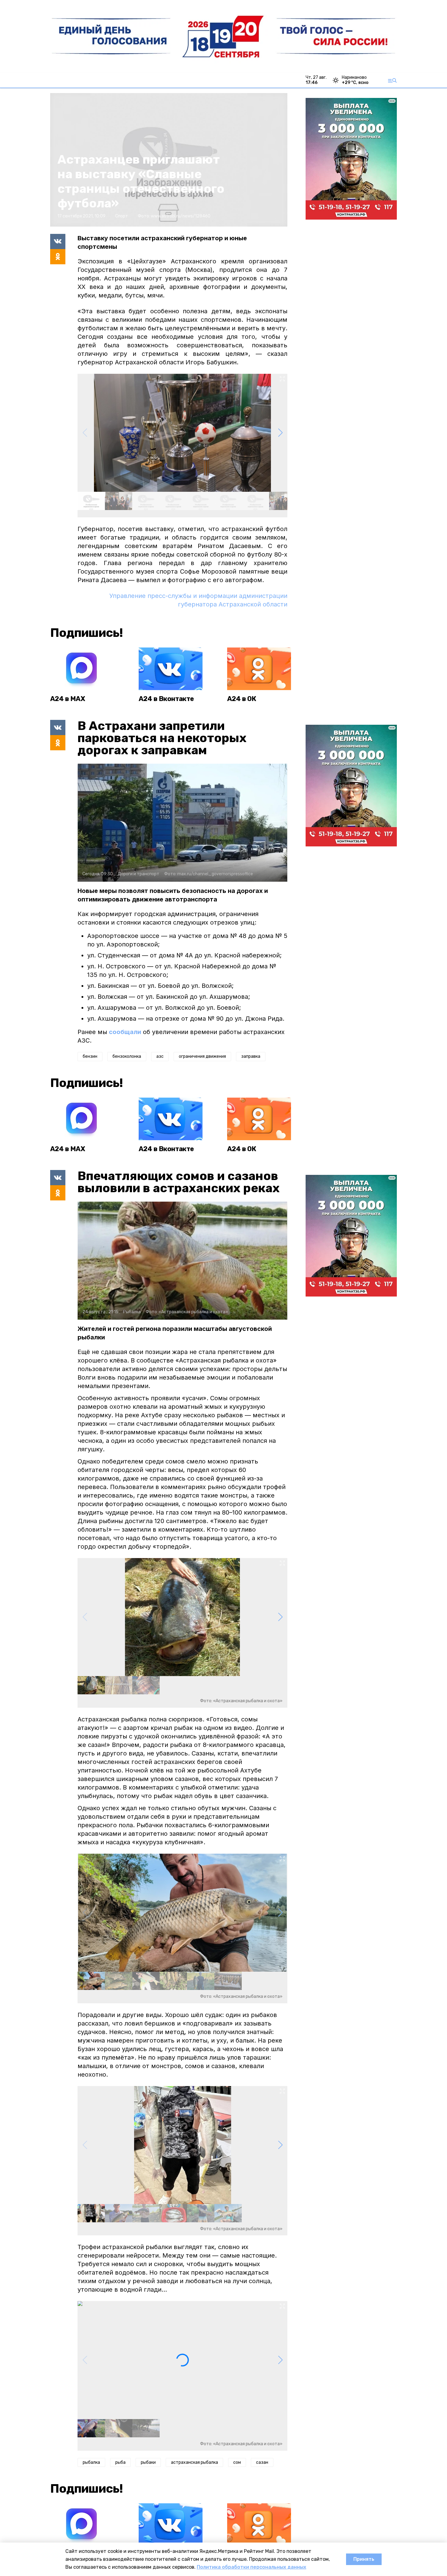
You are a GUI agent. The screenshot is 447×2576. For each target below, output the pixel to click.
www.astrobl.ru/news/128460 (181, 216)
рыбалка (91, 2462)
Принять (364, 2559)
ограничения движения (202, 1056)
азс (160, 1056)
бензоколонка (127, 1056)
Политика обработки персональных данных (251, 2567)
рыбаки (148, 2462)
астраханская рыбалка (194, 2462)
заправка (251, 1056)
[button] (280, 433)
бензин (90, 1056)
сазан (262, 2462)
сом (237, 2462)
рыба (120, 2462)
